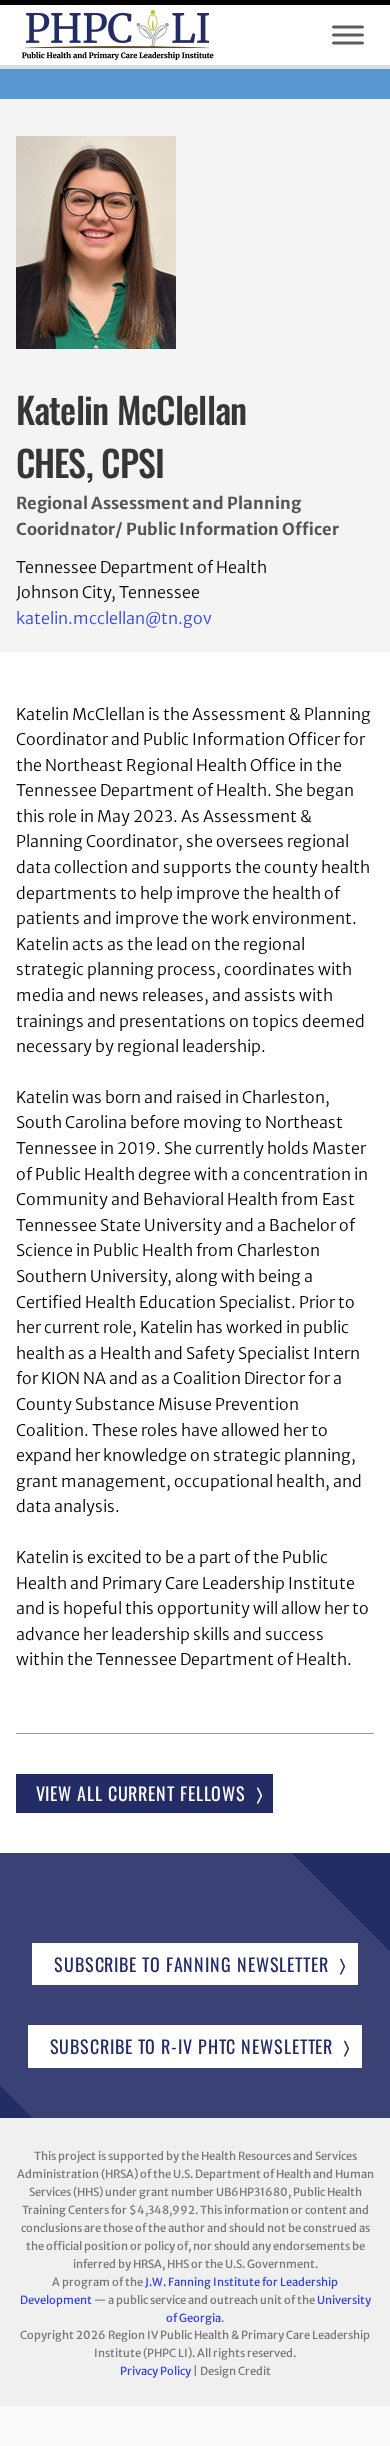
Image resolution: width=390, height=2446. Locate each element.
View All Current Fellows (141, 1793)
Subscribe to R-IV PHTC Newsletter (192, 2046)
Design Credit (235, 2371)
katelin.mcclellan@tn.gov (114, 618)
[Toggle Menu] (348, 35)
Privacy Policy (155, 2371)
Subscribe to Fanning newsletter (191, 1964)
